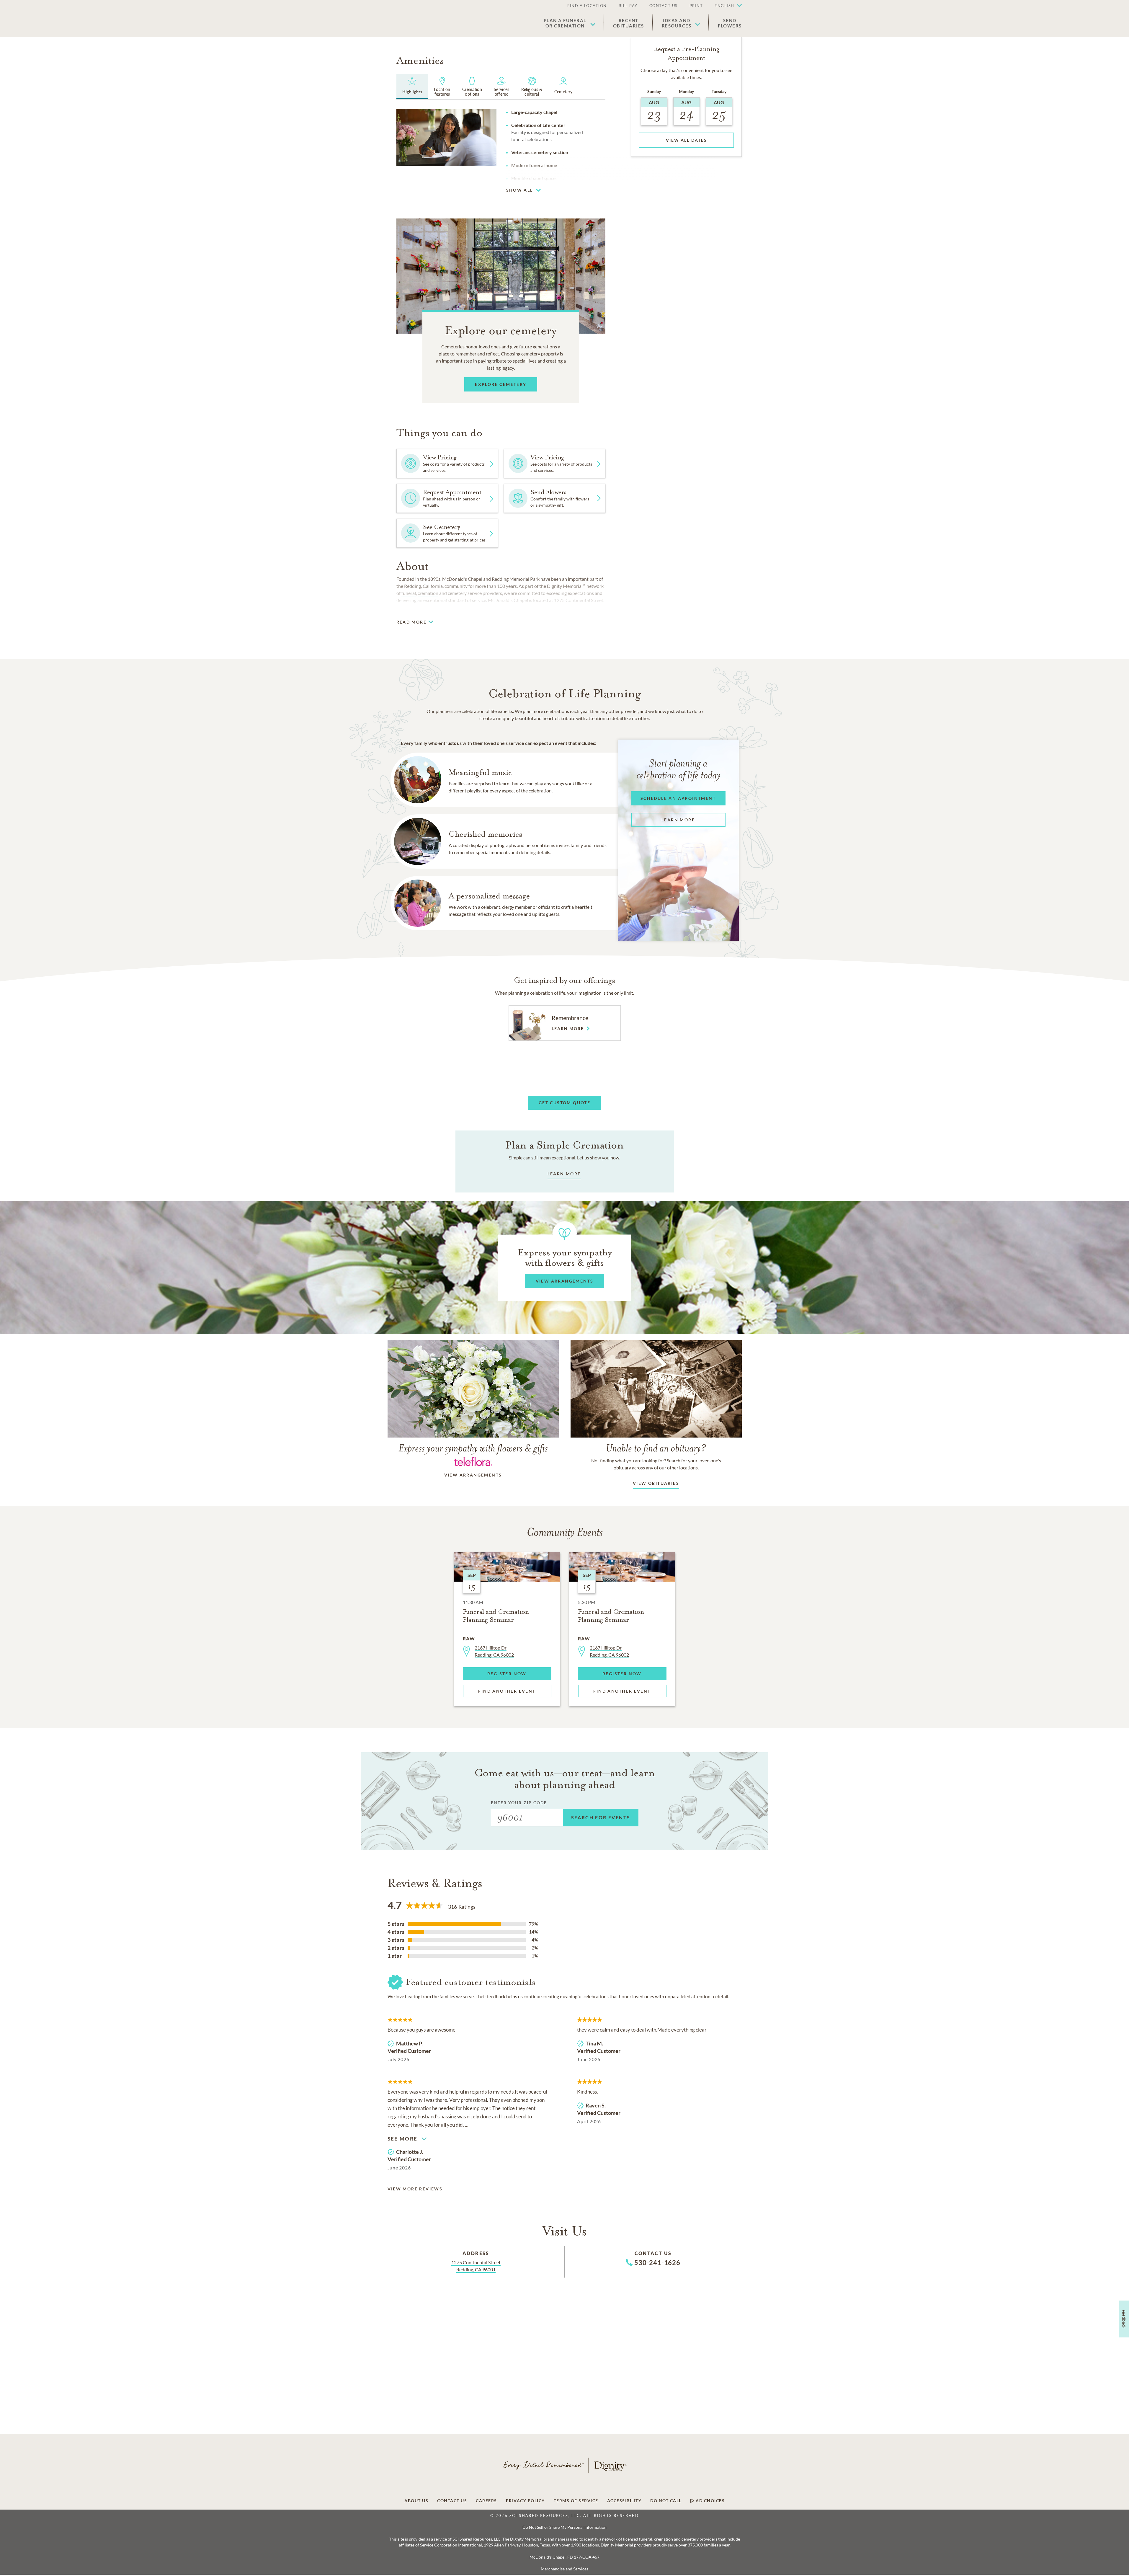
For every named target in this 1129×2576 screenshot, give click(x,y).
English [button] (724, 6)
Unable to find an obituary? (656, 1448)
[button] (725, 6)
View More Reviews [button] (415, 2189)
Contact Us (664, 6)
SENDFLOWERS (730, 23)
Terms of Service (576, 2501)
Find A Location (587, 6)
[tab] (412, 87)
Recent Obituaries (629, 23)
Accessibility (624, 2501)
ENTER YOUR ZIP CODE (519, 1803)
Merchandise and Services (564, 2569)
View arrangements (473, 1475)
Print (696, 6)
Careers (486, 2501)
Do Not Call (666, 2501)
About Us (416, 2501)
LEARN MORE (564, 1174)
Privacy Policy (525, 2501)
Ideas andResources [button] (677, 23)
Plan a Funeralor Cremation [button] (565, 23)
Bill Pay (628, 6)
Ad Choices (710, 2501)
